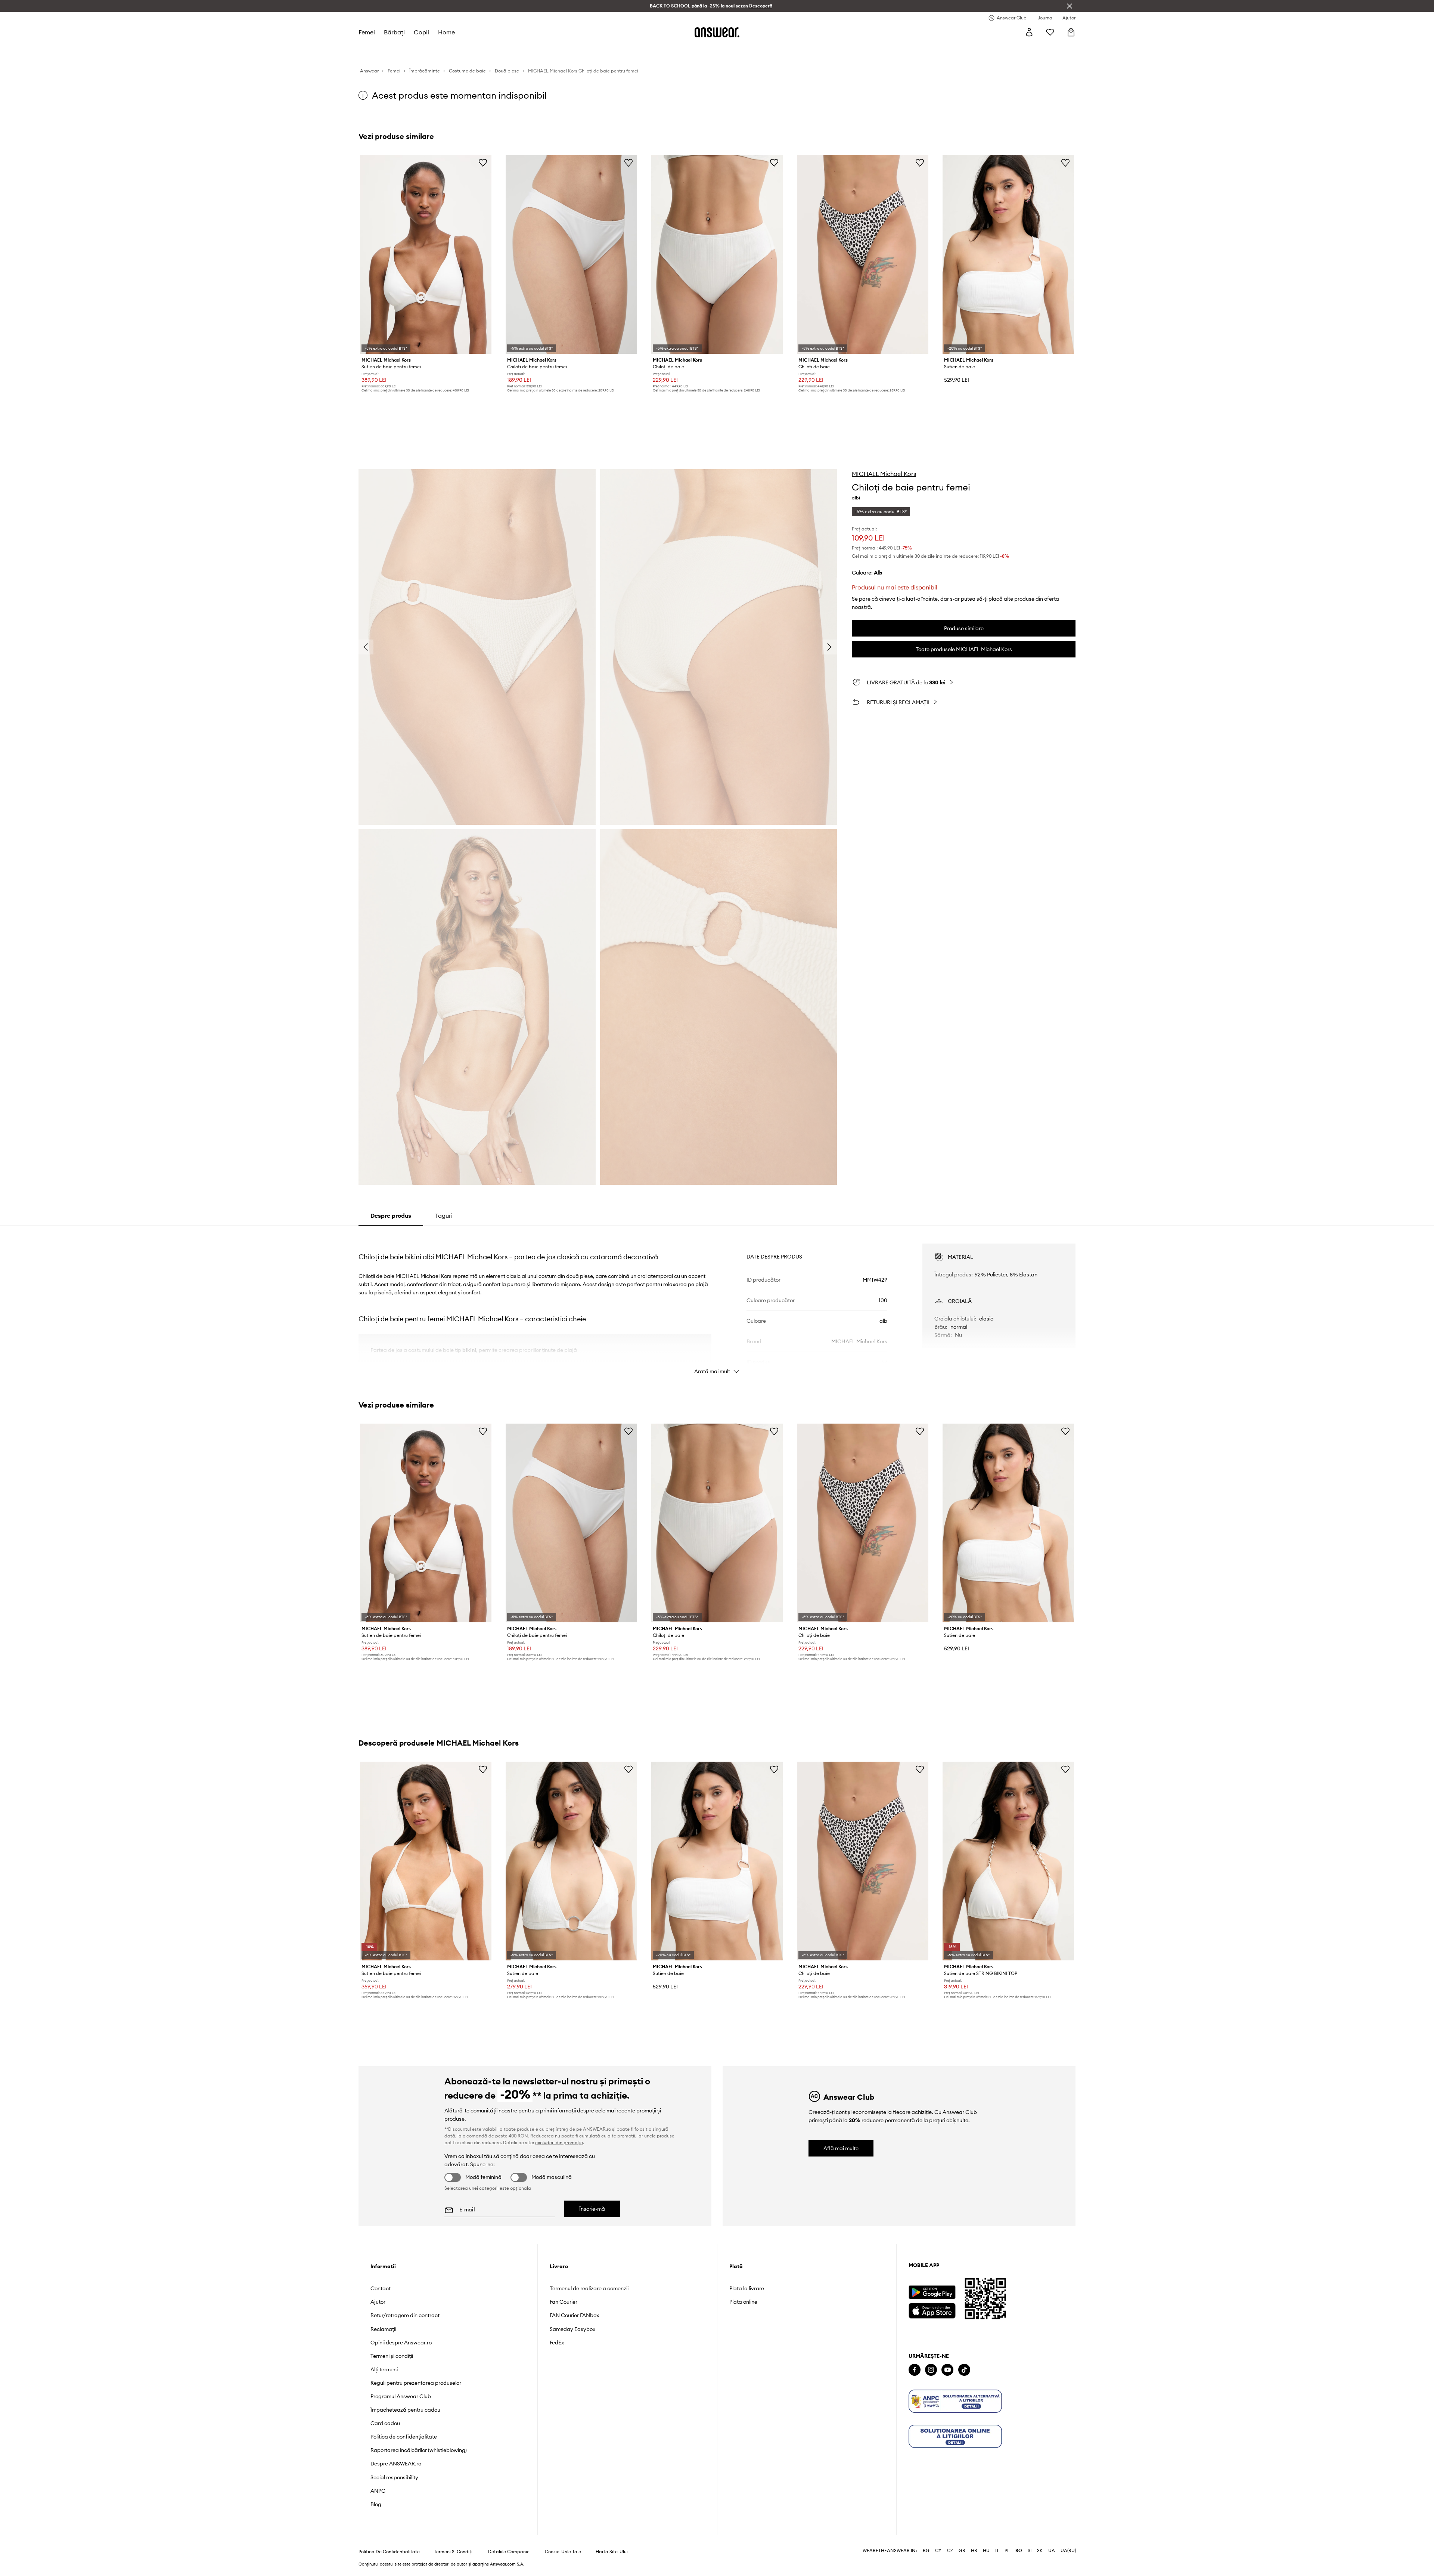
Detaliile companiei (509, 2552)
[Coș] (1071, 32)
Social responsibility (394, 2477)
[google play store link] (932, 2292)
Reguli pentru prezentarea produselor (416, 2383)
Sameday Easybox (572, 2329)
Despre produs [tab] (391, 1216)
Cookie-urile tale (563, 2552)
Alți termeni (384, 2369)
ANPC (378, 2491)
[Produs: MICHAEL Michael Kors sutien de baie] (1008, 254)
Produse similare (964, 628)
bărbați (394, 32)
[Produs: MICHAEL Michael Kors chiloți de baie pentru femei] (571, 254)
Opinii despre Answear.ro (401, 2343)
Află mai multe (841, 2148)
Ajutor (378, 2302)
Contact (381, 2288)
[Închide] (1070, 6)
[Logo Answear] (717, 32)
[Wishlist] (1050, 32)
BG (926, 2551)
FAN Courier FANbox (574, 2315)
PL (1007, 2551)
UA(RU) (1068, 2551)
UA (1052, 2551)
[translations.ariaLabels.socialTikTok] (964, 2370)
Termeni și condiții (392, 2356)
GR (962, 2551)
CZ (950, 2551)
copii (421, 32)
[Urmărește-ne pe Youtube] (947, 2370)
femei (367, 32)
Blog (376, 2504)
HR (974, 2551)
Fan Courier (564, 2302)
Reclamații (383, 2329)
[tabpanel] (717, 1302)
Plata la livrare (747, 2288)
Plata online (743, 2302)
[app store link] (932, 2310)
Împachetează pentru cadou (405, 2410)
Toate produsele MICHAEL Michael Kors (964, 649)
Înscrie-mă (592, 2209)
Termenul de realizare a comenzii (589, 2288)
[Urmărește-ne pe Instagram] (931, 2370)
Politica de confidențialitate (404, 2437)
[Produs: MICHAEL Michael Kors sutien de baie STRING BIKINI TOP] (1008, 1861)
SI (1030, 2551)
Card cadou (385, 2423)
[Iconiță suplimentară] (955, 2401)
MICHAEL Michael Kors (884, 474)
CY (938, 2551)
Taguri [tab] (444, 1216)
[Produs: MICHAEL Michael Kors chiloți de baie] (717, 254)
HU (986, 2551)
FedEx (557, 2343)
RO (1019, 2551)
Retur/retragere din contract (405, 2315)
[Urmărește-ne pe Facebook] (915, 2370)
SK (1040, 2551)
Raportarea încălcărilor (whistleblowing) (419, 2450)
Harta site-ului (612, 2552)
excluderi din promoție (559, 2142)
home (446, 32)
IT (997, 2551)
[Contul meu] (1029, 32)
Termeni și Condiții (454, 2552)
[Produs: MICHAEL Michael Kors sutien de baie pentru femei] (426, 254)
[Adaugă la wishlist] (483, 162)
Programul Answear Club (401, 2396)
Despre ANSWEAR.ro (396, 2464)
